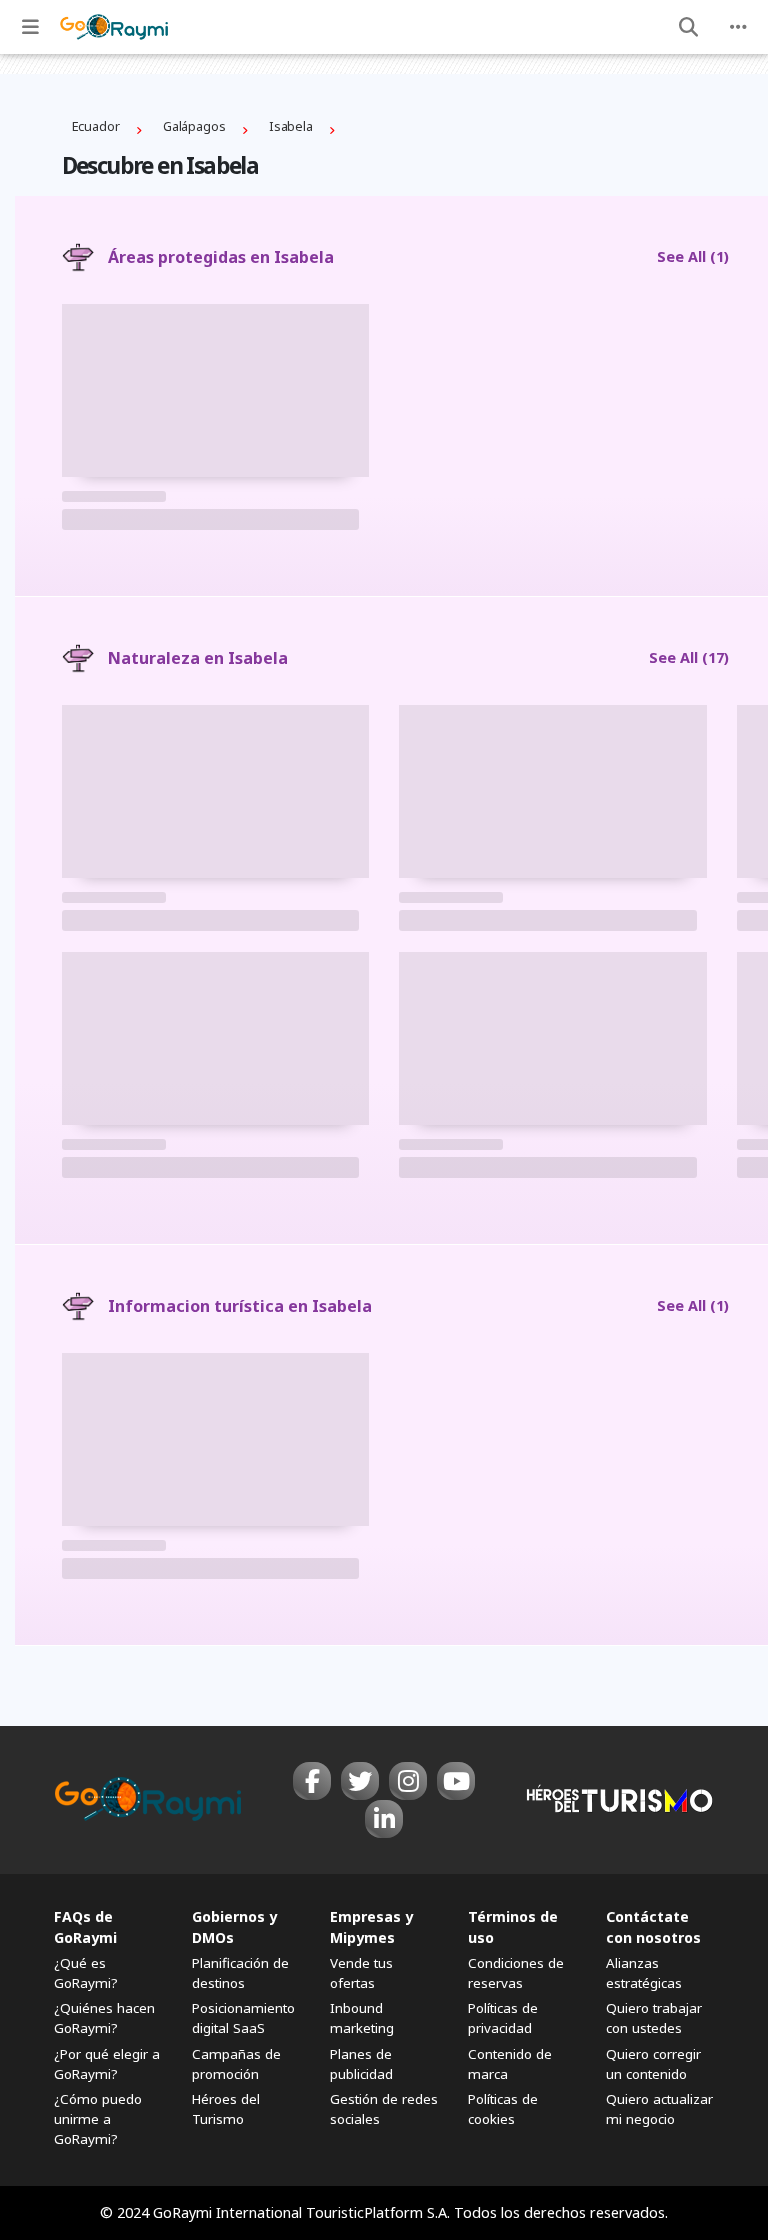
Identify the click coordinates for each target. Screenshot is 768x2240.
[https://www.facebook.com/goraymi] (312, 1781)
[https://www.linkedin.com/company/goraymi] (384, 1819)
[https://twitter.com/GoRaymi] (360, 1781)
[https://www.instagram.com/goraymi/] (408, 1781)
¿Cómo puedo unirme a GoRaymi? (98, 2119)
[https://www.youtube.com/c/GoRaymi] (456, 1781)
